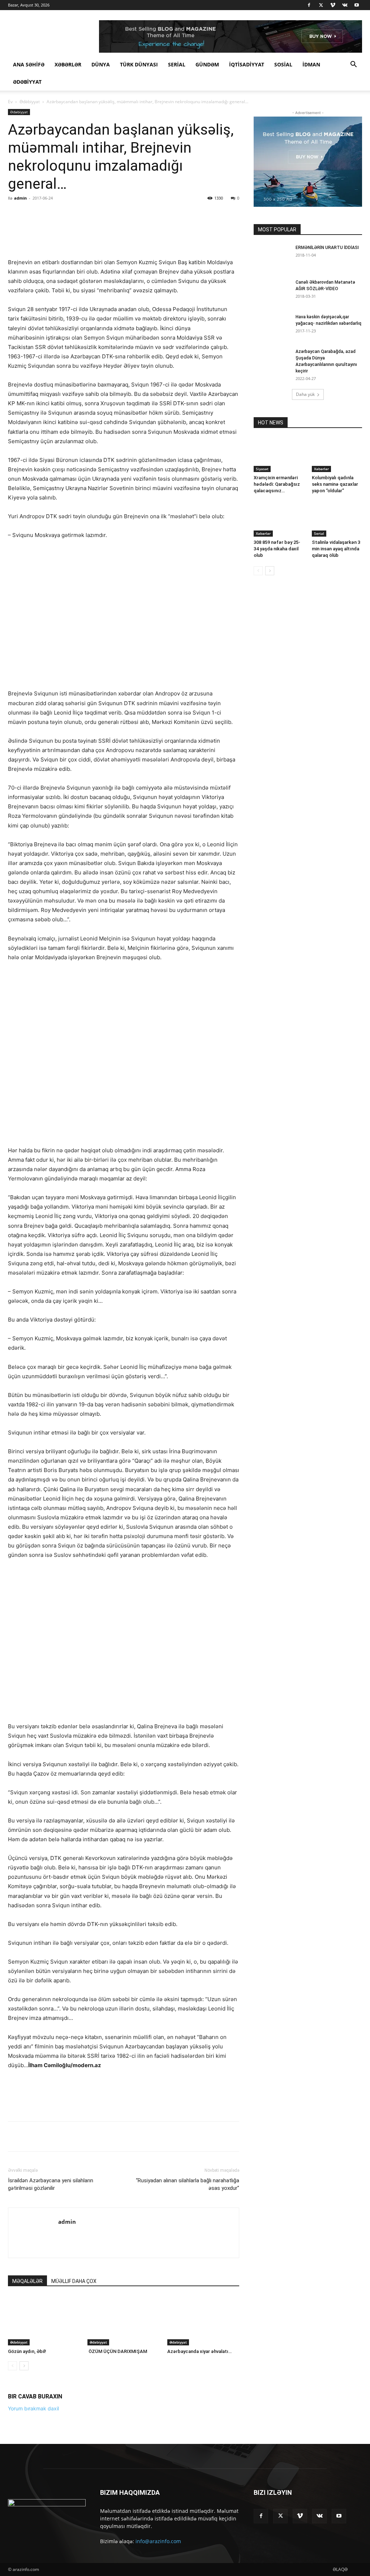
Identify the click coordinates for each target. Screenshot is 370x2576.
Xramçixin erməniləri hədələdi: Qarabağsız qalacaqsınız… (277, 484)
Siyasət (262, 469)
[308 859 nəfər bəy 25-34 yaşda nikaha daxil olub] (279, 519)
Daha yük (305, 394)
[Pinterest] (92, 214)
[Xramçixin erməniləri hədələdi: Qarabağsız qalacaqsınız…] (279, 455)
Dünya (101, 64)
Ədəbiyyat (27, 82)
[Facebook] (309, 5)
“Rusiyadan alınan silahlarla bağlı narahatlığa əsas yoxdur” (188, 2326)
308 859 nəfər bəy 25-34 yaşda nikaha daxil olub (277, 549)
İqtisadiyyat (247, 64)
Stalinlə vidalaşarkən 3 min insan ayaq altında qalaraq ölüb (336, 549)
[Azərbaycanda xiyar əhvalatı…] (203, 2463)
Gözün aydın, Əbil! (27, 2493)
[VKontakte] (345, 5)
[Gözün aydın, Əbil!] (44, 2463)
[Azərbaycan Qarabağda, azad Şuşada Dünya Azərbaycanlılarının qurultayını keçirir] (272, 361)
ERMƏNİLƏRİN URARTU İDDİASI (327, 248)
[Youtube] (357, 5)
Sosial (283, 64)
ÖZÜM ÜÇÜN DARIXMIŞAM (117, 2493)
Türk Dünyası (139, 64)
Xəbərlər (68, 64)
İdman (311, 64)
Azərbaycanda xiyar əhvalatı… (199, 2493)
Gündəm (207, 64)
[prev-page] (12, 2508)
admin (20, 198)
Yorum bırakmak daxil (33, 2550)
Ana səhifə (29, 64)
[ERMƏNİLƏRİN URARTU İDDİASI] (272, 257)
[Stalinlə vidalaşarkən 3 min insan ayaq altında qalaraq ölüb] (337, 519)
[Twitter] (321, 5)
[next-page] (24, 2508)
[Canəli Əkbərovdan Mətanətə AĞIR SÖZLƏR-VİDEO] (272, 292)
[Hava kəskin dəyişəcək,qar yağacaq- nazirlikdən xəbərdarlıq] (272, 326)
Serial (177, 64)
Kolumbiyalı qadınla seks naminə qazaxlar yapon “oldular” (335, 484)
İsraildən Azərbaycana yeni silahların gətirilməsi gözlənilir (51, 2326)
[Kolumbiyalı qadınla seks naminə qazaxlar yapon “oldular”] (337, 455)
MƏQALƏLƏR (27, 2423)
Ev (10, 102)
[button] (353, 65)
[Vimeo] (333, 5)
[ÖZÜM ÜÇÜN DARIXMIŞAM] (123, 2463)
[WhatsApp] (109, 214)
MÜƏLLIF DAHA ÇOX (74, 2423)
